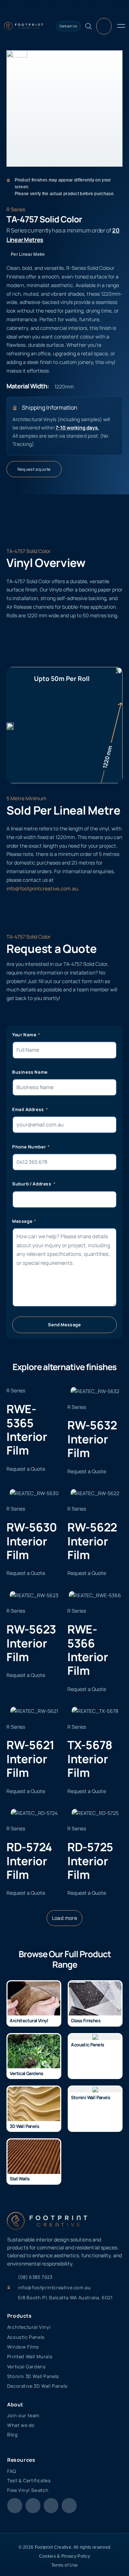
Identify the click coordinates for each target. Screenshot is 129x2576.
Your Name (25, 1035)
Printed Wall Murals (30, 2356)
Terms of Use (65, 2565)
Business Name (30, 1072)
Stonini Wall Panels (90, 2097)
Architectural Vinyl (29, 2020)
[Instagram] (33, 2506)
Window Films (23, 2347)
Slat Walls (20, 2179)
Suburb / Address (32, 1184)
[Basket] (104, 26)
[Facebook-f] (15, 2506)
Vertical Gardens (26, 2073)
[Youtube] (51, 2506)
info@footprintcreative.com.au (42, 888)
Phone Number (30, 1147)
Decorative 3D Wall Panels (37, 2386)
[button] (65, 1918)
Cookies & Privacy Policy (64, 2556)
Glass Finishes (86, 2020)
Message (23, 1221)
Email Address (28, 1109)
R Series (16, 209)
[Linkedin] (69, 2506)
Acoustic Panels (87, 2045)
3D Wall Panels (24, 2126)
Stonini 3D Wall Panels (33, 2376)
